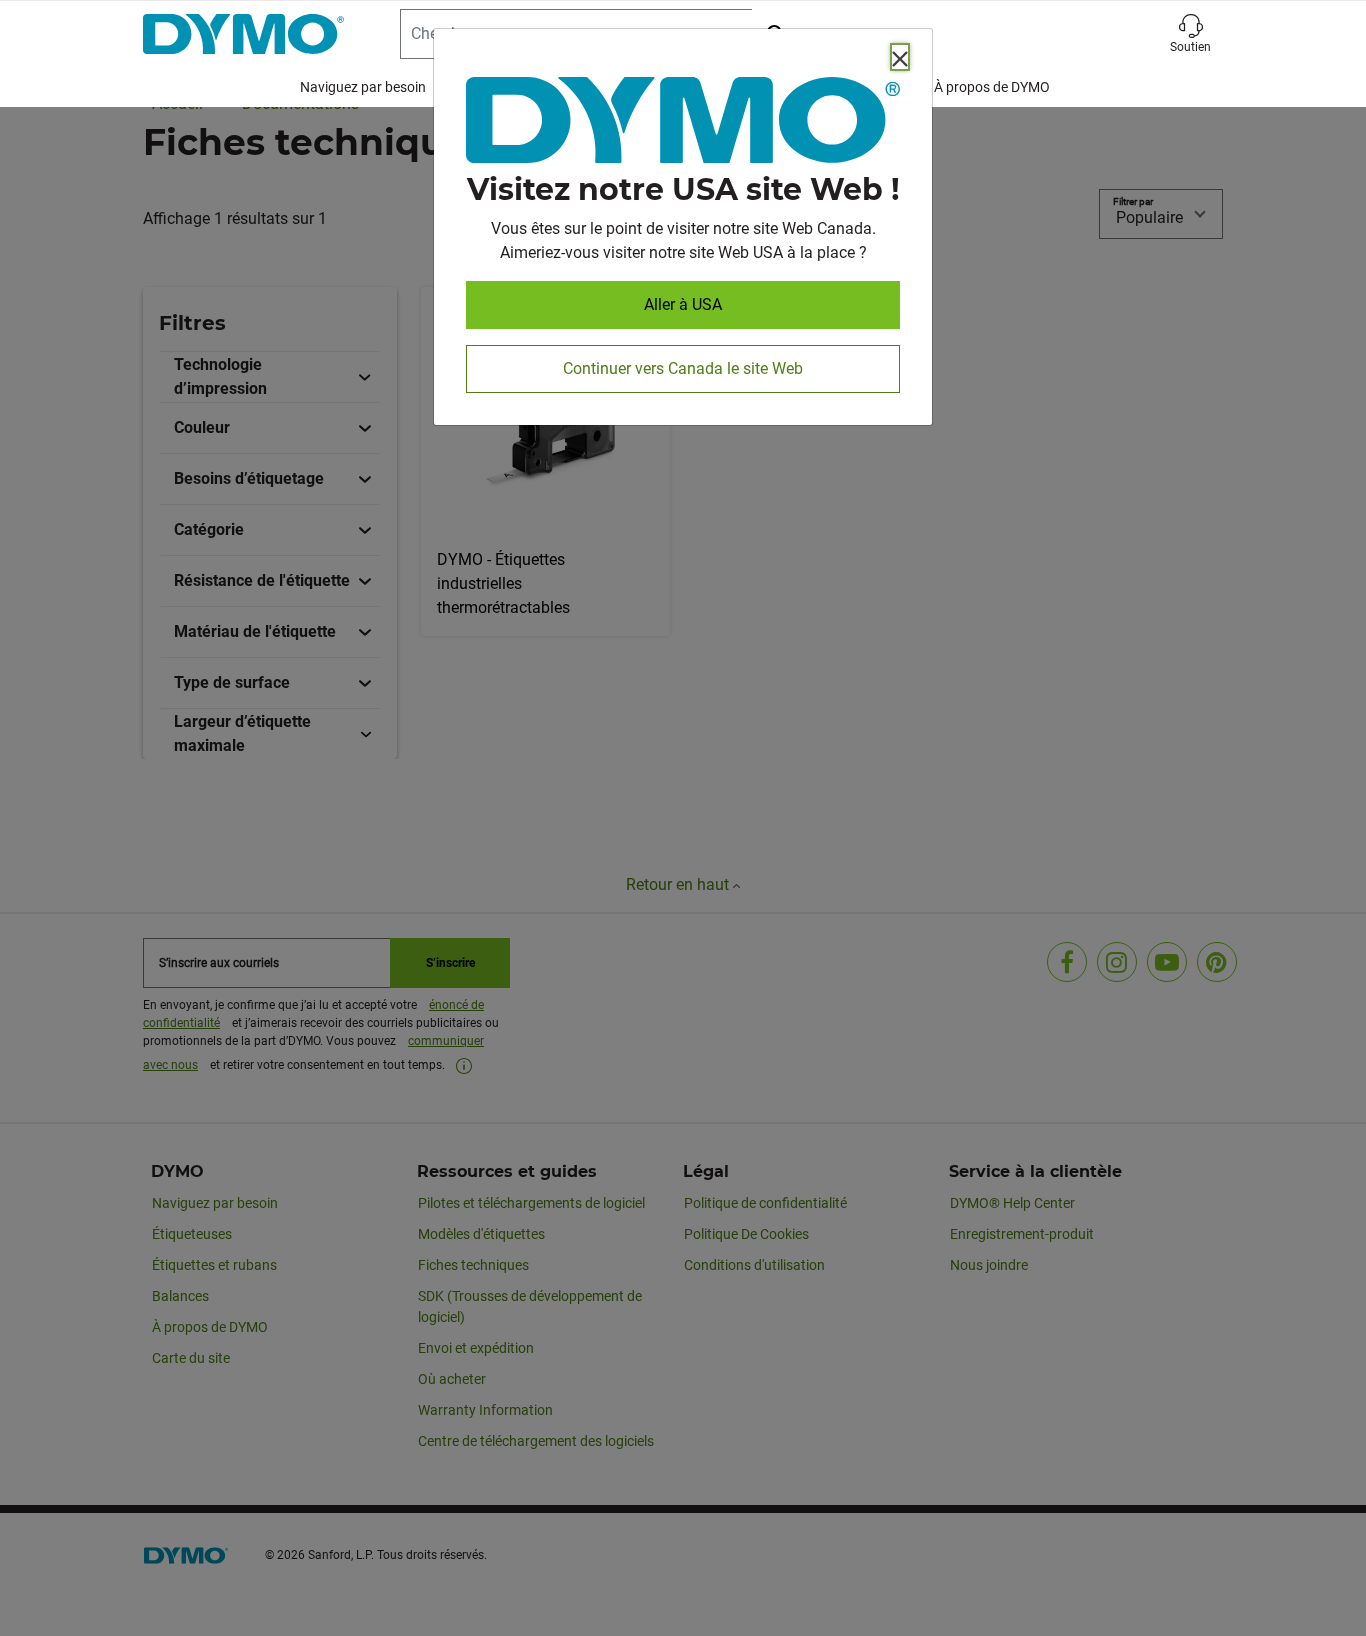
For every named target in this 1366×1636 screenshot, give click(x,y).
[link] (683, 124)
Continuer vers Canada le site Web (683, 368)
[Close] (900, 57)
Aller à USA (683, 304)
